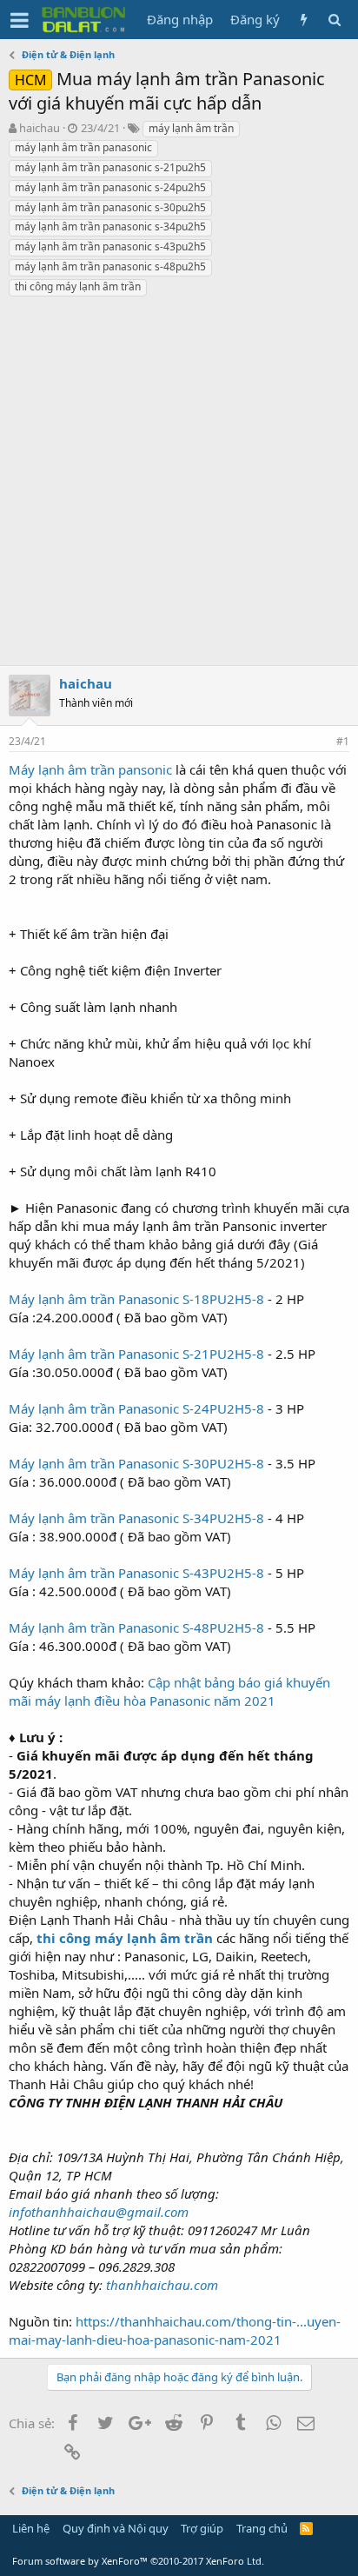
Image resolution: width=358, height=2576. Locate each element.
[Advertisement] (179, 486)
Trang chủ (262, 2528)
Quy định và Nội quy (116, 2528)
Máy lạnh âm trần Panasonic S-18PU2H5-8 (136, 1299)
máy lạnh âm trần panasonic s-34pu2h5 (110, 226)
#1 (343, 741)
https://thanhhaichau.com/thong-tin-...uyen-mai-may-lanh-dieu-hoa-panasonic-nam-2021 (175, 2330)
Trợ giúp (202, 2528)
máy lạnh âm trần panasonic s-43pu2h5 (110, 246)
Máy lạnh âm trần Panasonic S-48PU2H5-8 (136, 1627)
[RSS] (306, 2528)
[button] (20, 20)
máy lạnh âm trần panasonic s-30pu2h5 (110, 207)
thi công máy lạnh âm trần (78, 286)
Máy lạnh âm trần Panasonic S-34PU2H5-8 (136, 1518)
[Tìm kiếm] (334, 20)
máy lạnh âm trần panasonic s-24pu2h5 (110, 187)
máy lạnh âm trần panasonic (83, 147)
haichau (40, 128)
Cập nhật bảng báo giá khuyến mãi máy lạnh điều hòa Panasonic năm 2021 (169, 1691)
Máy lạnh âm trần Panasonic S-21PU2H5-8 (136, 1354)
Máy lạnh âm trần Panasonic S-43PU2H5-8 (136, 1573)
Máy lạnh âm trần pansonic (90, 769)
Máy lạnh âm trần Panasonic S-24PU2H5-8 (136, 1408)
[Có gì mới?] (304, 20)
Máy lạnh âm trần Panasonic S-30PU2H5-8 (136, 1463)
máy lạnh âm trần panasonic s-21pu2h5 (110, 167)
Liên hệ (31, 2528)
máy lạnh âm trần (191, 128)
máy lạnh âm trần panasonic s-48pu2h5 (110, 266)
